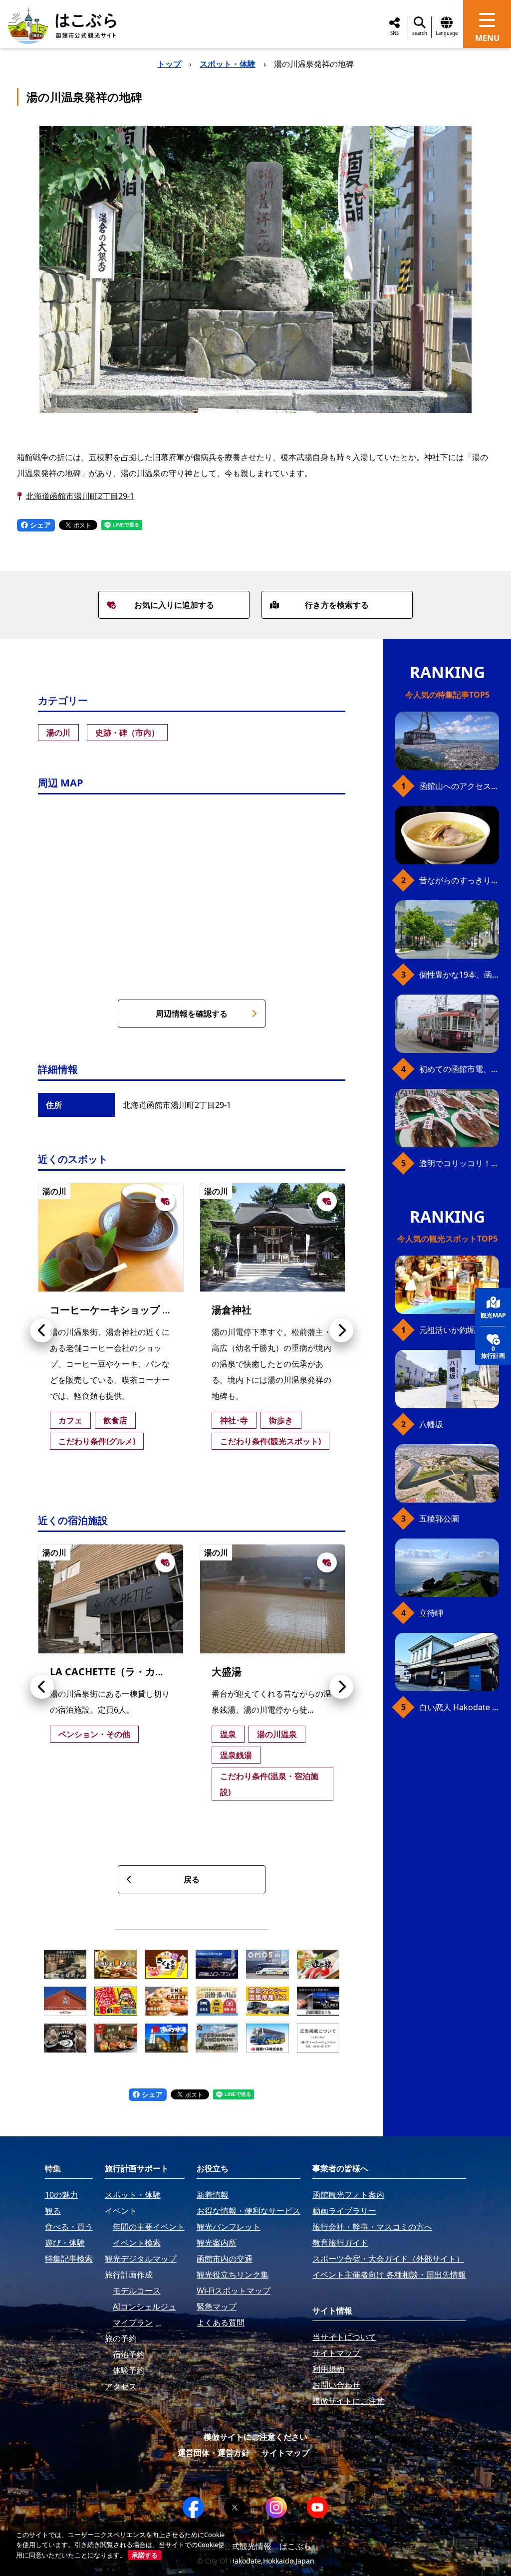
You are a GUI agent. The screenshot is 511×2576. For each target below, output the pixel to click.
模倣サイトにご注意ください (255, 2437)
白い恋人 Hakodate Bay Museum (459, 1707)
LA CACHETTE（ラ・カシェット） (128, 1672)
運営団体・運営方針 (214, 2453)
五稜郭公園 (439, 1519)
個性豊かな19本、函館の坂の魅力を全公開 (459, 975)
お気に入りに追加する (174, 605)
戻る (192, 1879)
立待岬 (431, 1613)
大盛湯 (227, 1672)
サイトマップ (285, 2453)
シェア (39, 525)
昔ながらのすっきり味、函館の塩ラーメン (459, 880)
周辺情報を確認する (192, 1014)
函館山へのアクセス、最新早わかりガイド (459, 786)
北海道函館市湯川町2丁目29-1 (80, 496)
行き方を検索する (337, 605)
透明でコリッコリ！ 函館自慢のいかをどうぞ (459, 1163)
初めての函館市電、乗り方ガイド (459, 1069)
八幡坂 (431, 1424)
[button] (42, 1330)
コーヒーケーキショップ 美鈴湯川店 (131, 1310)
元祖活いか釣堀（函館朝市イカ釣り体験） (459, 1330)
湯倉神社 (232, 1310)
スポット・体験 (228, 64)
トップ (169, 64)
